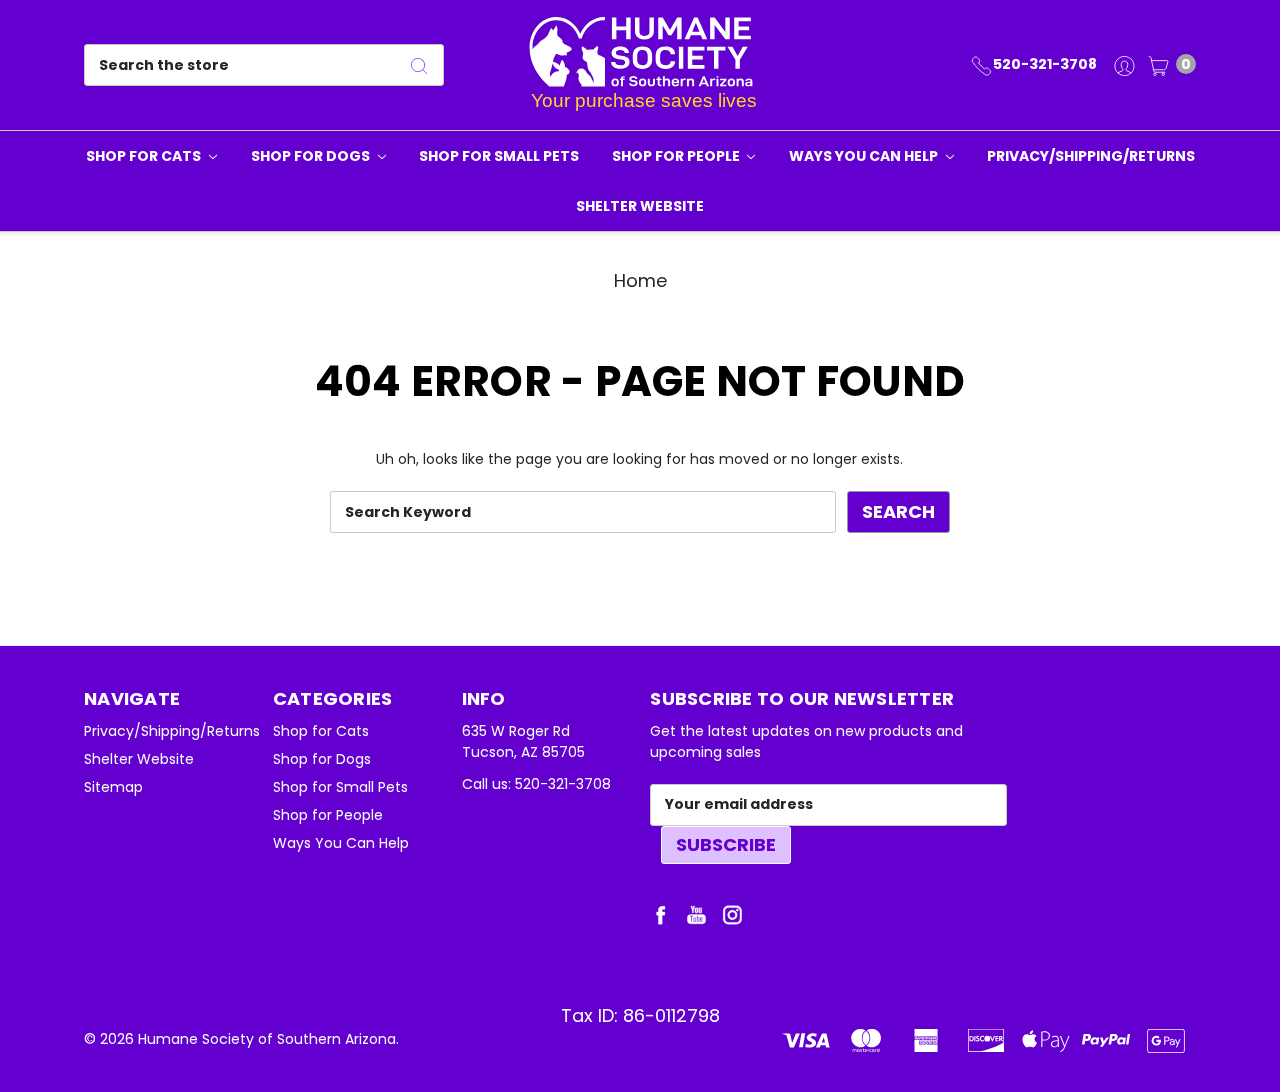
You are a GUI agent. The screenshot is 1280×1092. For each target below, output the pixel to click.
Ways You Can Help (865, 156)
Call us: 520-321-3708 (536, 784)
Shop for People (677, 156)
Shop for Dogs (312, 156)
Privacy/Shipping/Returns (1091, 156)
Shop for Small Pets (499, 156)
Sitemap (113, 787)
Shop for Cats (145, 156)
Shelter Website (640, 206)
